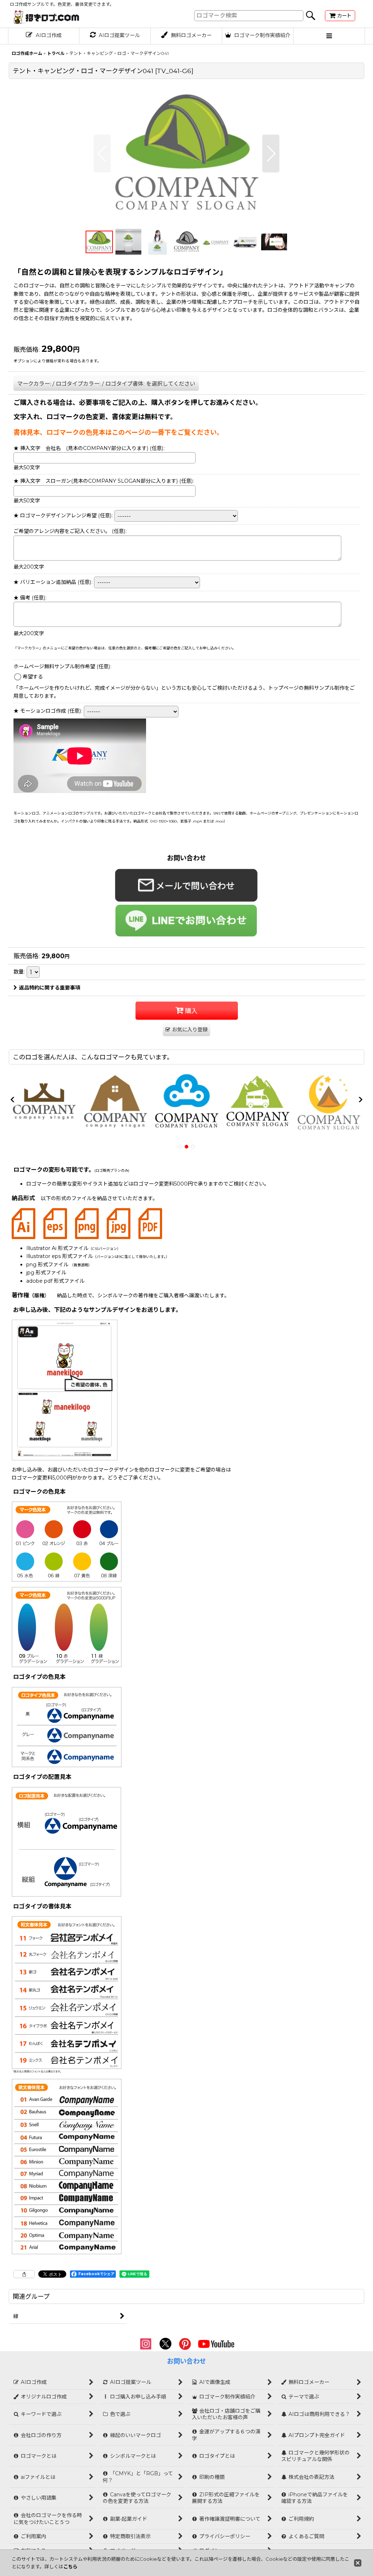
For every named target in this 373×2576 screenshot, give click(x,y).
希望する (33, 677)
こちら (70, 2567)
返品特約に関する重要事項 (50, 988)
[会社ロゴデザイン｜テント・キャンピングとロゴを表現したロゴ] (186, 154)
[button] (329, 36)
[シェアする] (24, 2274)
